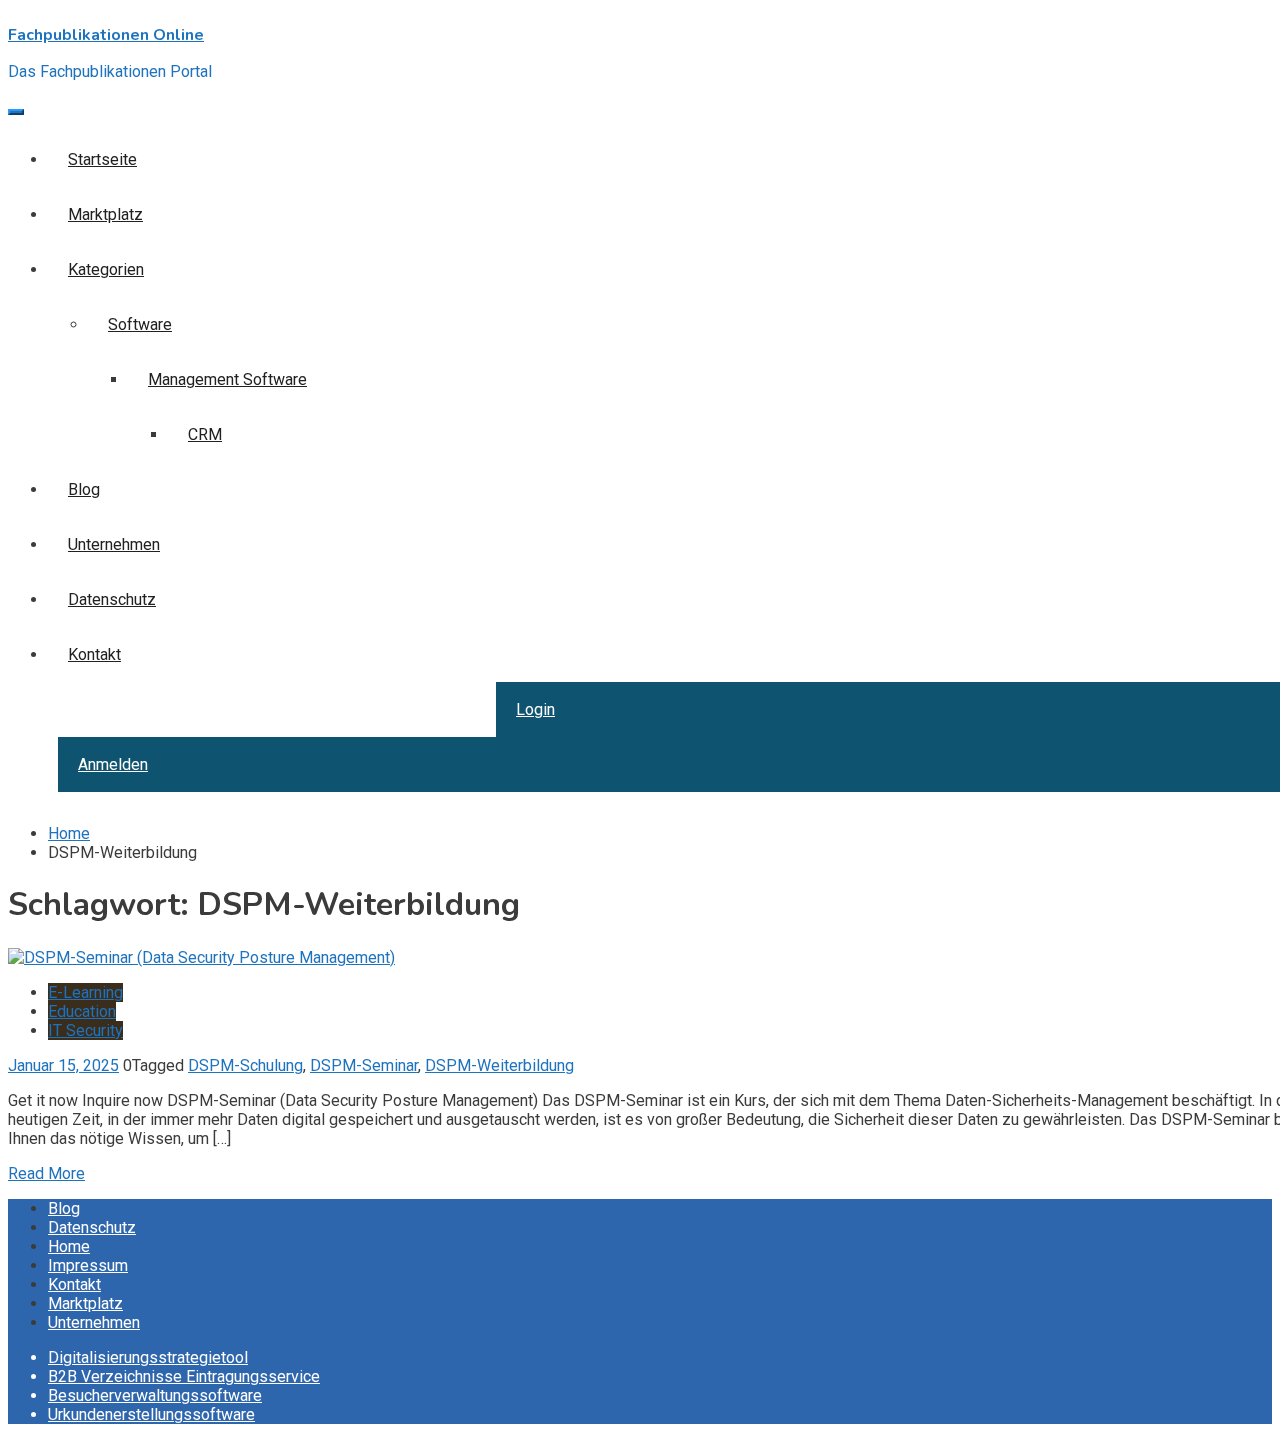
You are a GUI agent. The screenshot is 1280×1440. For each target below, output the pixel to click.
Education (82, 1011)
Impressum (88, 1265)
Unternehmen (94, 1322)
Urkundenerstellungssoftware (151, 1414)
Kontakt (74, 1284)
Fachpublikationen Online (106, 35)
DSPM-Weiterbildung (499, 1065)
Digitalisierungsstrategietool (148, 1357)
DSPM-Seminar (364, 1065)
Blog (64, 1208)
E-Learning (85, 992)
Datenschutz (92, 1227)
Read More (46, 1173)
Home (69, 1246)
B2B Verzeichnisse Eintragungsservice (184, 1376)
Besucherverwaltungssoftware (155, 1395)
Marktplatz (85, 1303)
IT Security (85, 1030)
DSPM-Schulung (245, 1065)
